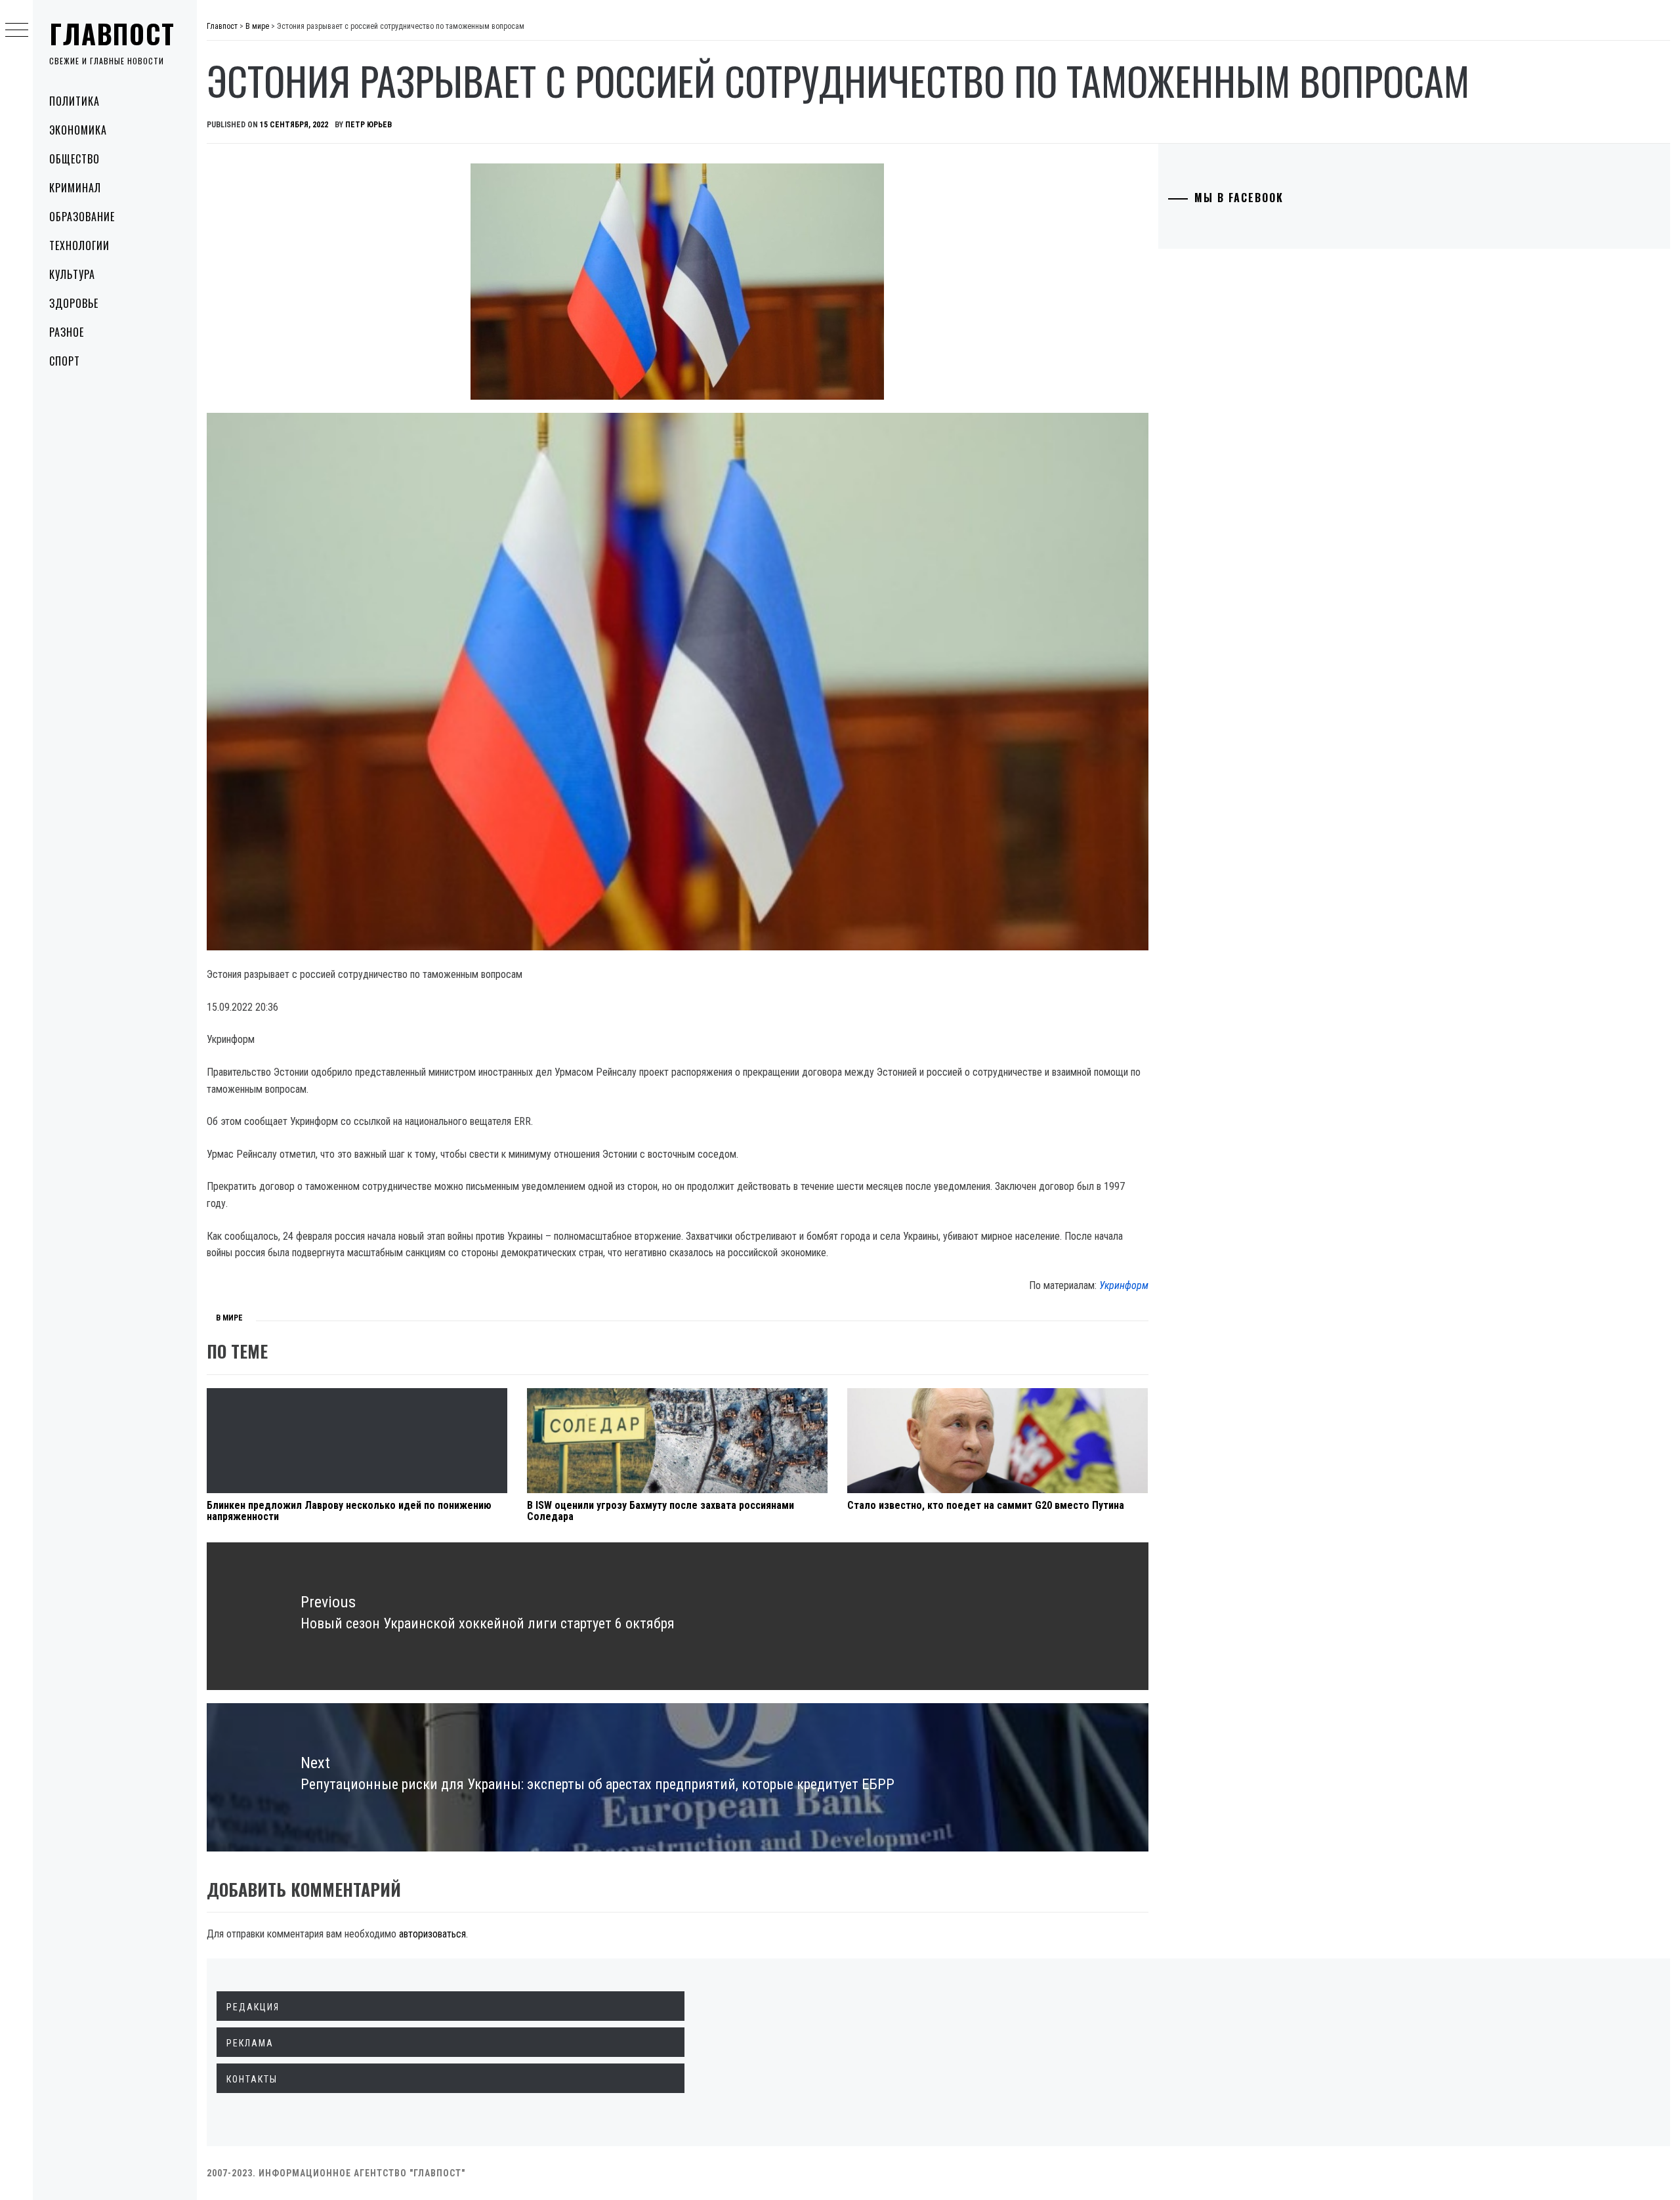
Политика (74, 101)
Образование (82, 217)
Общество (74, 159)
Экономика (78, 130)
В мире (229, 1318)
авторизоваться (432, 1934)
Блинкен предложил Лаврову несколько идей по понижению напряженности (349, 1511)
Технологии (79, 245)
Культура (72, 274)
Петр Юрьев (368, 125)
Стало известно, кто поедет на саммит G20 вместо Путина (986, 1505)
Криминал (75, 188)
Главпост (112, 33)
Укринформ (1124, 1285)
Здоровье (74, 303)
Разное (67, 332)
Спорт (65, 361)
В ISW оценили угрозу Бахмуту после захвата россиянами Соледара (661, 1511)
